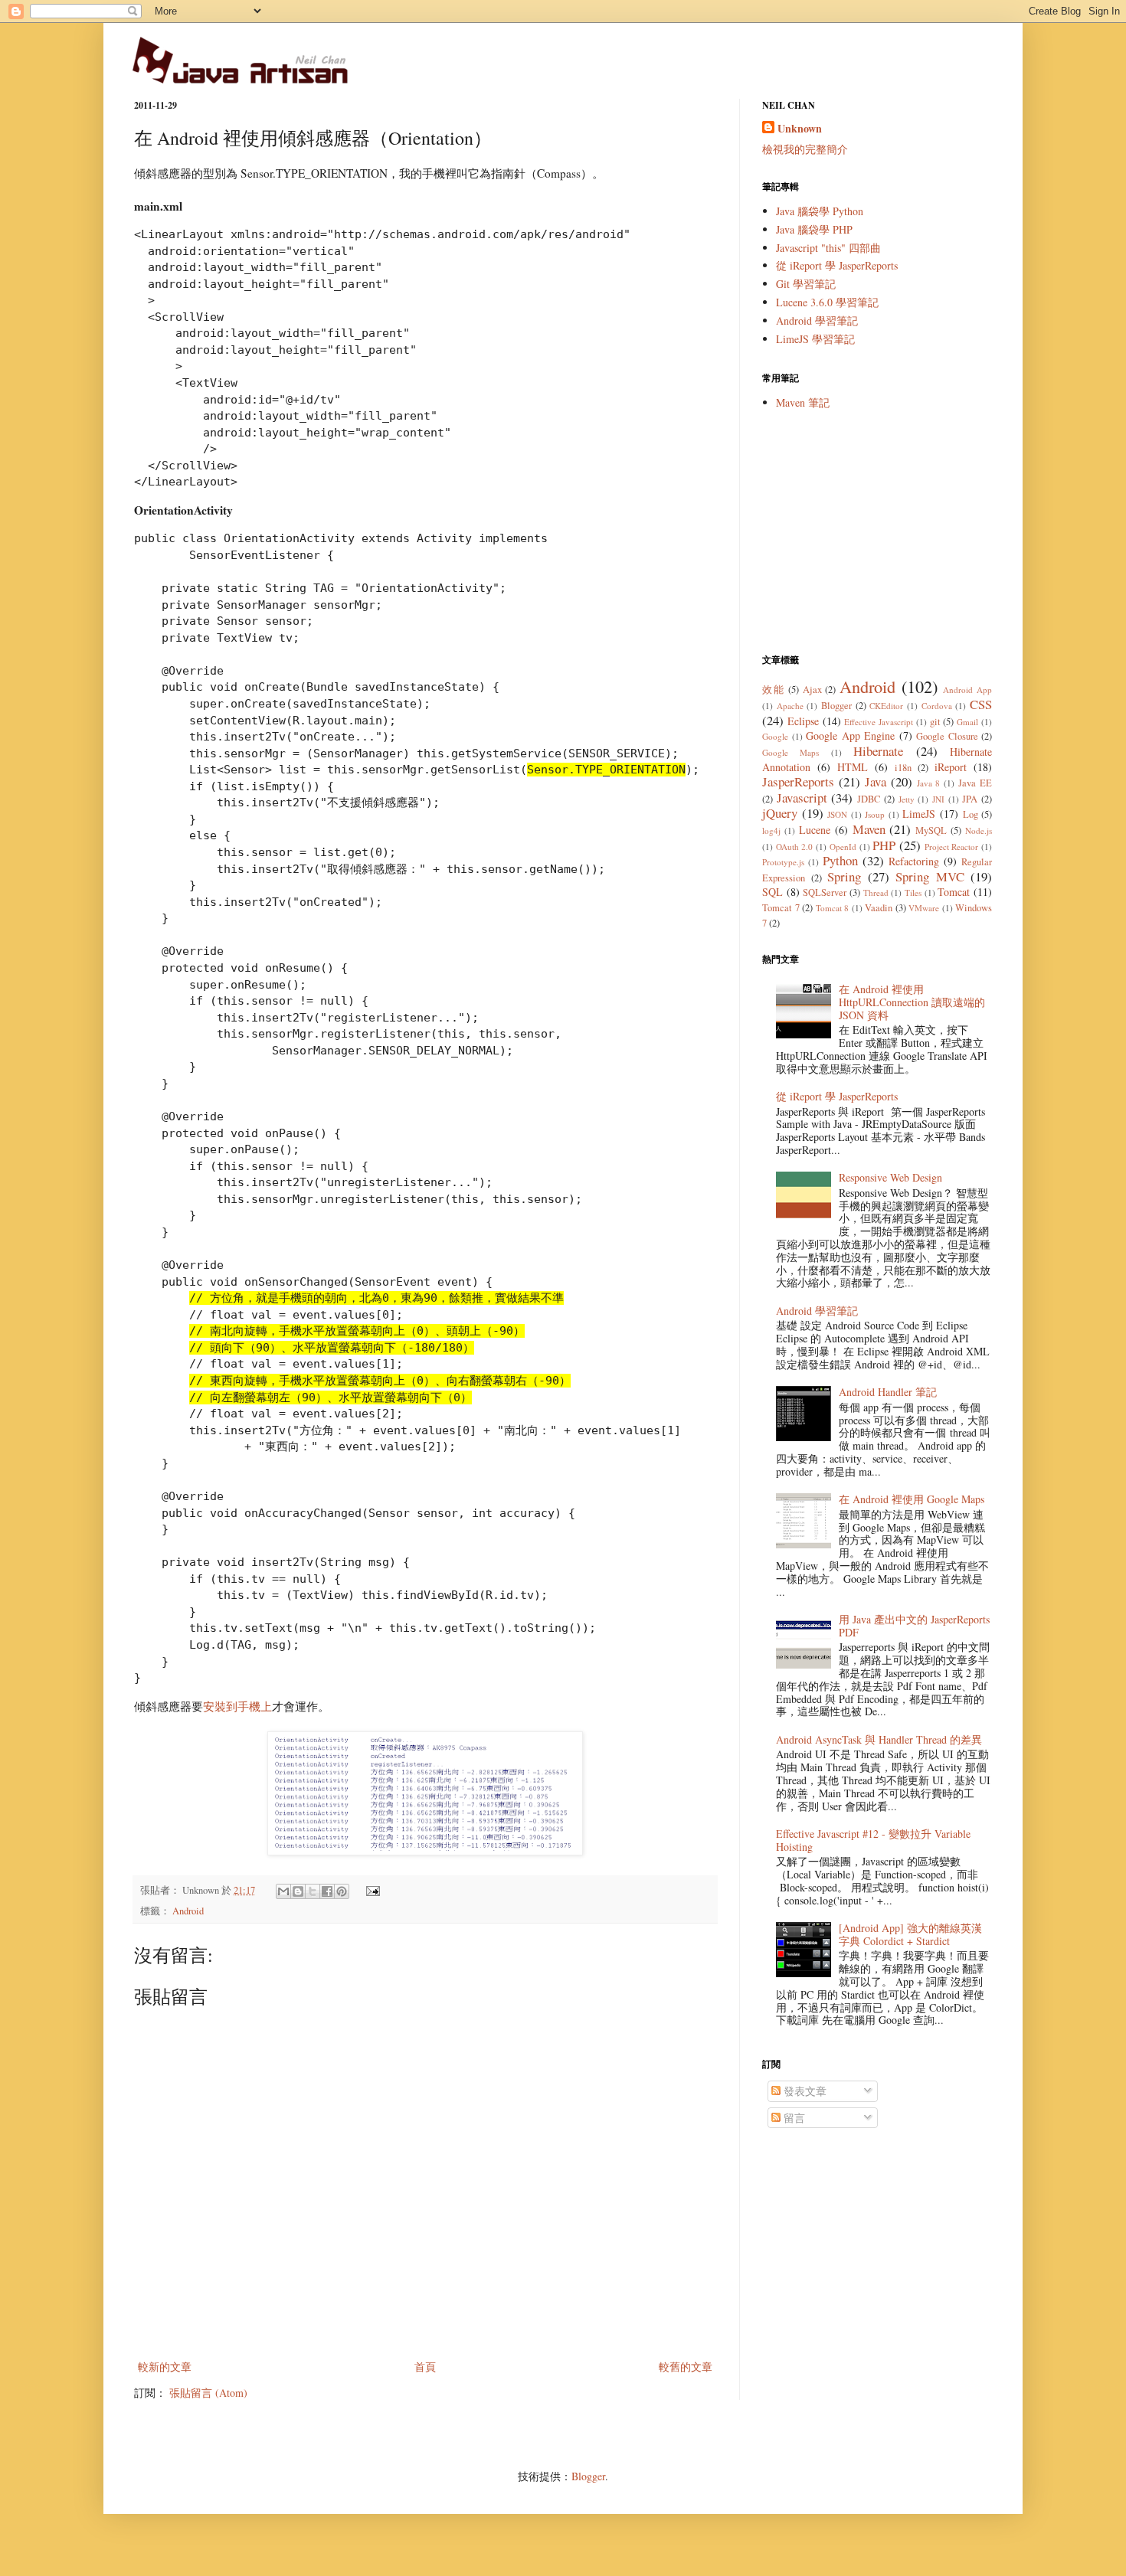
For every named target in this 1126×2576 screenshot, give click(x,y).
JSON (837, 814)
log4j (771, 830)
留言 (793, 2118)
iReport (951, 767)
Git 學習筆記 (806, 284)
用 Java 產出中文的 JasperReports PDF (914, 1626)
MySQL (931, 830)
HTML (853, 767)
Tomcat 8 (833, 908)
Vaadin (879, 908)
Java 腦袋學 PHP (814, 229)
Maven (869, 829)
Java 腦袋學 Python (820, 211)
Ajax (812, 690)
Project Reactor (952, 847)
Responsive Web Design (890, 1177)
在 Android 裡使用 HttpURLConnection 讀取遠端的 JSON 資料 (912, 1002)
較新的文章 (165, 2367)
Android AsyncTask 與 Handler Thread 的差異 (879, 1739)
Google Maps (790, 752)
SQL (772, 892)
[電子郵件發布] (371, 1890)
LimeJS (919, 814)
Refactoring (914, 861)
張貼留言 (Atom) (208, 2393)
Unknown (800, 129)
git (935, 722)
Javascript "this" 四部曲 (828, 248)
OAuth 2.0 (795, 847)
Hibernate (878, 751)
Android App (967, 690)
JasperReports (798, 781)
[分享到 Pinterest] (342, 1891)
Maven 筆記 (803, 402)
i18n (903, 768)
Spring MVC (930, 876)
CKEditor (886, 706)
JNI (938, 799)
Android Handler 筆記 (888, 1392)
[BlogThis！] (298, 1891)
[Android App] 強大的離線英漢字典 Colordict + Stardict (910, 1934)
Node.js (979, 830)
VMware (924, 908)
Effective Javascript (879, 722)
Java (876, 781)
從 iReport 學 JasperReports (837, 265)
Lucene (815, 830)
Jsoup (875, 814)
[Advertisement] (877, 531)
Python (840, 860)
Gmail (967, 722)
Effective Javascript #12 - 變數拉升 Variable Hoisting (873, 1840)
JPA (970, 799)
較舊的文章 (686, 2367)
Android (188, 1911)
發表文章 (804, 2091)
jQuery (780, 813)
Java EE (975, 783)
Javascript (802, 798)
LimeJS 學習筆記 (815, 339)
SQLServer (825, 892)
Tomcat (954, 892)
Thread (876, 892)
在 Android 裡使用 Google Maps (912, 1499)
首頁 (425, 2367)
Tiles (913, 892)
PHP (884, 845)
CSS (981, 704)
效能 (773, 690)
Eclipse (803, 721)
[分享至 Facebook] (327, 1891)
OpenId (843, 847)
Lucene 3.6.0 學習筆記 (827, 302)
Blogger (836, 706)
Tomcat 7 (781, 908)
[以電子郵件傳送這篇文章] (283, 1891)
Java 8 (929, 783)
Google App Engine (850, 736)
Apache (790, 706)
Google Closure (947, 736)
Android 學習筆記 (817, 320)
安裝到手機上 (237, 1706)
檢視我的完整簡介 (805, 149)
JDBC (869, 799)
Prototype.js (783, 862)
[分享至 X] (313, 1891)
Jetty (907, 799)
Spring (844, 876)
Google (775, 736)
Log (971, 814)
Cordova (937, 706)
